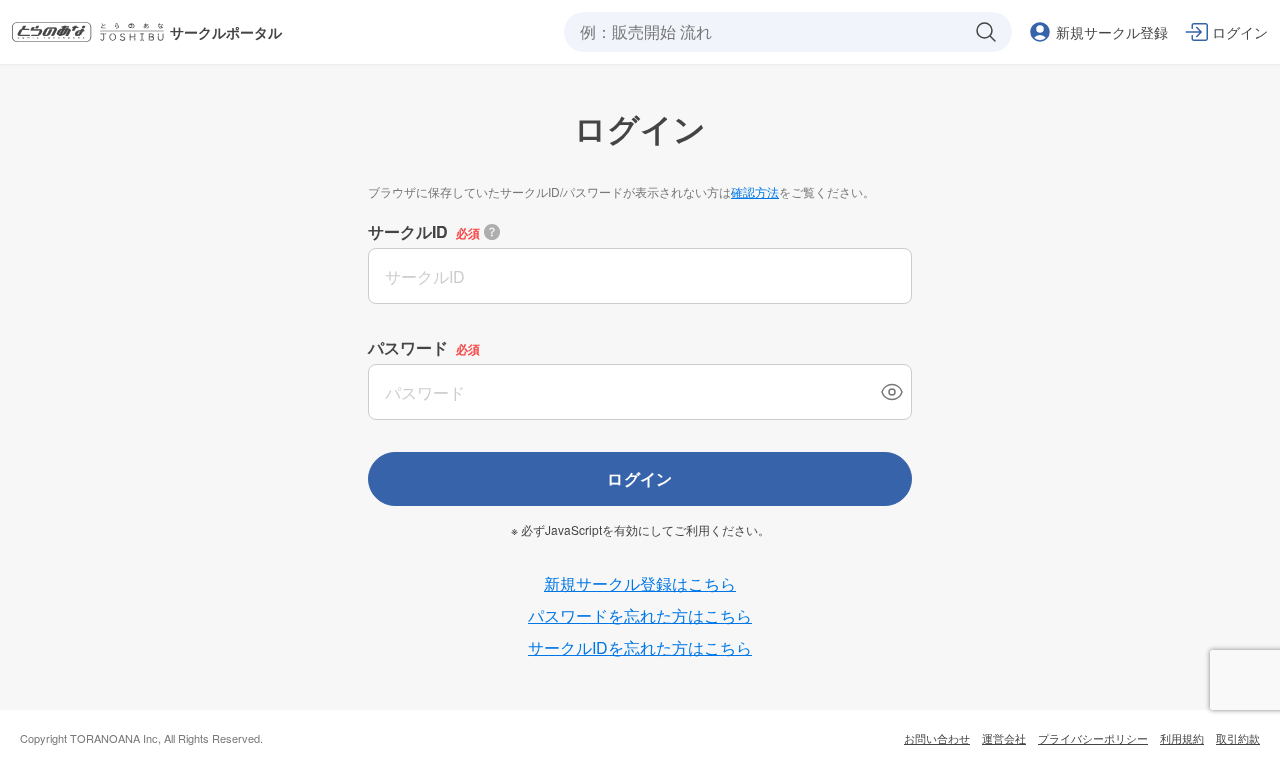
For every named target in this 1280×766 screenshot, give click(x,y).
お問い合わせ (937, 738)
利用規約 (1182, 738)
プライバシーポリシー (1093, 738)
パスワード (408, 347)
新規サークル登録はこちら (640, 583)
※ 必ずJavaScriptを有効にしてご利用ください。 (640, 530)
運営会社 (1004, 738)
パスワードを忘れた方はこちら (640, 615)
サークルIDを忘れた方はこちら (640, 647)
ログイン (640, 478)
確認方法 (755, 191)
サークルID (408, 231)
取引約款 (1238, 738)
